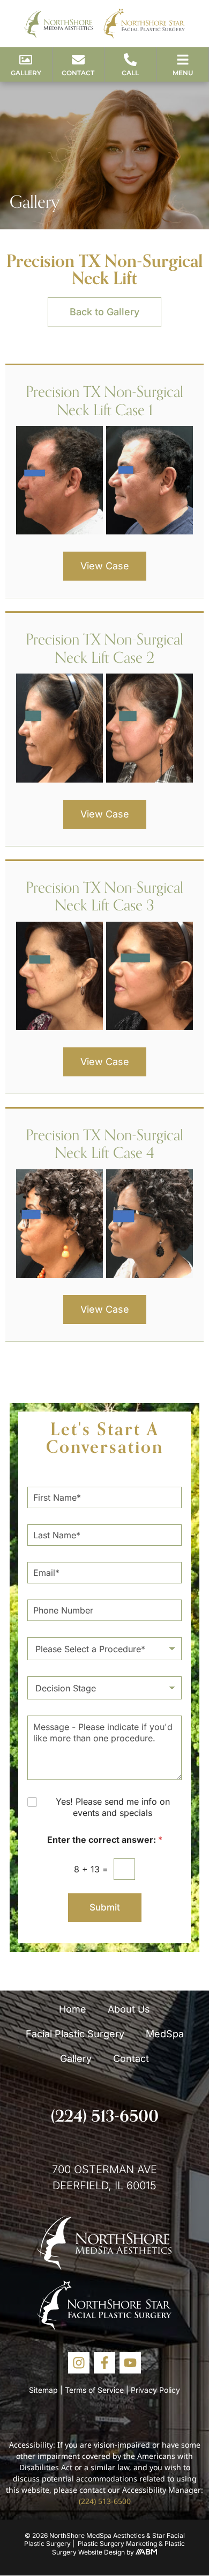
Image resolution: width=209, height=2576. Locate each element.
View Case (105, 566)
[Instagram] (79, 2363)
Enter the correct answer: (105, 1840)
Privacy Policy (155, 2390)
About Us (129, 2009)
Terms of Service (94, 2390)
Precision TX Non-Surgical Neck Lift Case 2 (104, 648)
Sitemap (43, 2390)
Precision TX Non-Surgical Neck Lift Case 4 (104, 1144)
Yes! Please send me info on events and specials (113, 1807)
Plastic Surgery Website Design (118, 2548)
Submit (105, 1907)
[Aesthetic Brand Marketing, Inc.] (146, 2552)
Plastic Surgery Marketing (117, 2544)
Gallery (76, 2058)
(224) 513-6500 (105, 2116)
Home (73, 2009)
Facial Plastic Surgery (75, 2034)
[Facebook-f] (104, 2363)
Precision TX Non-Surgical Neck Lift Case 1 (104, 400)
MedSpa (165, 2034)
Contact (131, 2058)
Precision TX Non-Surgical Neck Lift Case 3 (104, 896)
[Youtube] (130, 2363)
